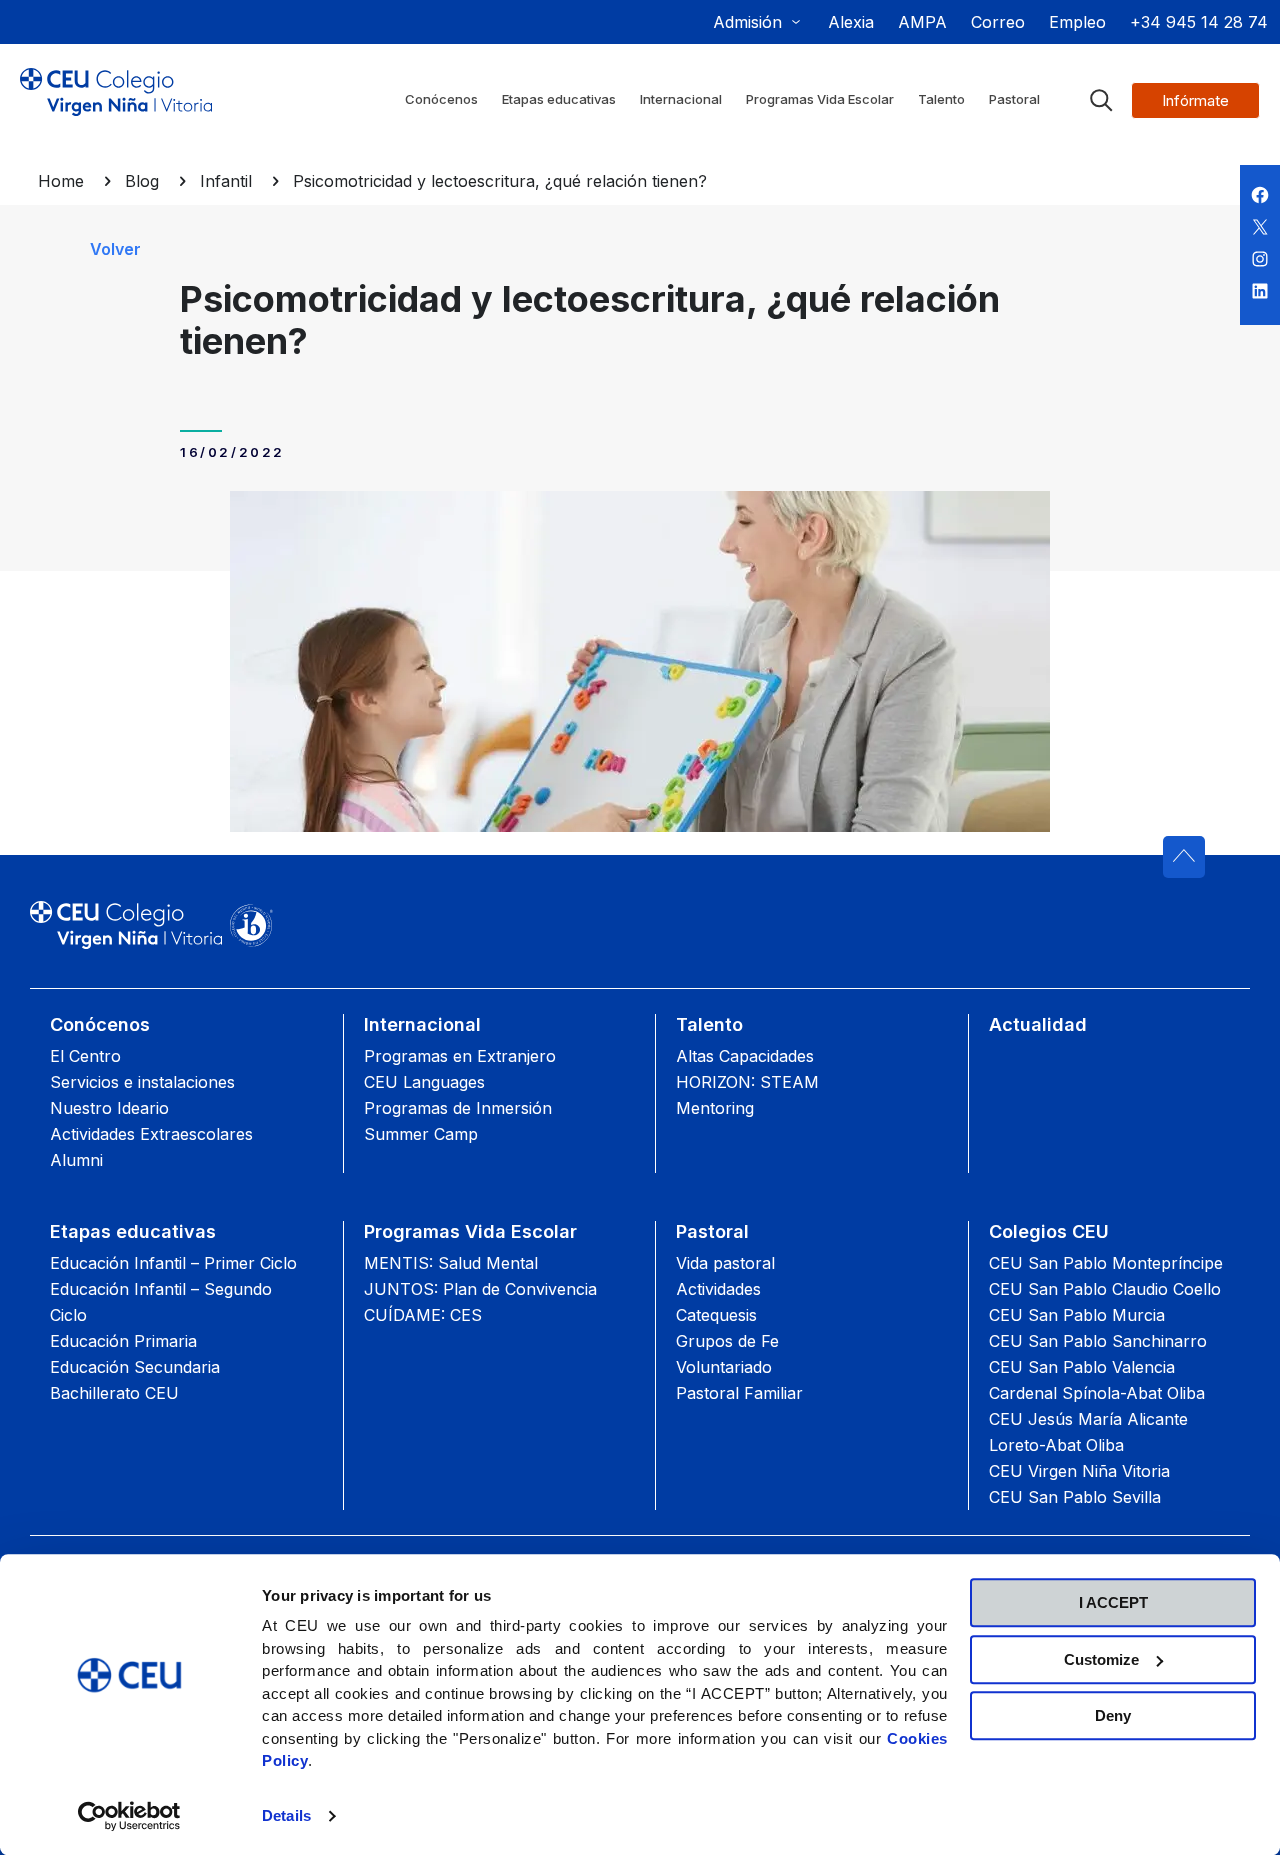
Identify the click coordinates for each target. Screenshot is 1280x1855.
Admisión (747, 22)
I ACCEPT (1113, 1602)
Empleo (1077, 22)
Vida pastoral (725, 1263)
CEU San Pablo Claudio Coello (1105, 1289)
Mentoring (715, 1108)
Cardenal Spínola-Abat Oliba (1097, 1393)
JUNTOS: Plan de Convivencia (480, 1289)
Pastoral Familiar (739, 1393)
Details (286, 1815)
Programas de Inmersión (458, 1108)
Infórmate (1195, 100)
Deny (1113, 1715)
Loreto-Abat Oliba (1056, 1445)
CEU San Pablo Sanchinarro (1098, 1341)
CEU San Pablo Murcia (1077, 1315)
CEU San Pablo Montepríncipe (1106, 1263)
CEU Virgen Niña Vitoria (1079, 1471)
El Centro (85, 1056)
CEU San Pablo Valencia (1082, 1367)
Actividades (718, 1289)
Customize (1101, 1659)
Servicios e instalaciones (142, 1082)
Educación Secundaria (135, 1367)
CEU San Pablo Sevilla (1075, 1497)
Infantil (226, 181)
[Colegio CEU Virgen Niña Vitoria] (116, 108)
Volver (115, 249)
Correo (998, 22)
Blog (142, 181)
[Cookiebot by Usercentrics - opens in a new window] (129, 1816)
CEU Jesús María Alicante (1088, 1419)
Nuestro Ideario (109, 1108)
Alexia (851, 22)
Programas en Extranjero (460, 1056)
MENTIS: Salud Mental (451, 1263)
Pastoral (712, 1231)
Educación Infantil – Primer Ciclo (173, 1263)
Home (61, 181)
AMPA (922, 22)
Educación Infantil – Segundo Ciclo (161, 1302)
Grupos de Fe (727, 1341)
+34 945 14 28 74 (1199, 22)
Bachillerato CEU (114, 1393)
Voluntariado (724, 1367)
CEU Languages (424, 1082)
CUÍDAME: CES (423, 1315)
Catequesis (716, 1315)
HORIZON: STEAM (747, 1082)
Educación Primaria (123, 1341)
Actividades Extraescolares (151, 1134)
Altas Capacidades (745, 1056)
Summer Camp (421, 1134)
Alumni (76, 1160)
